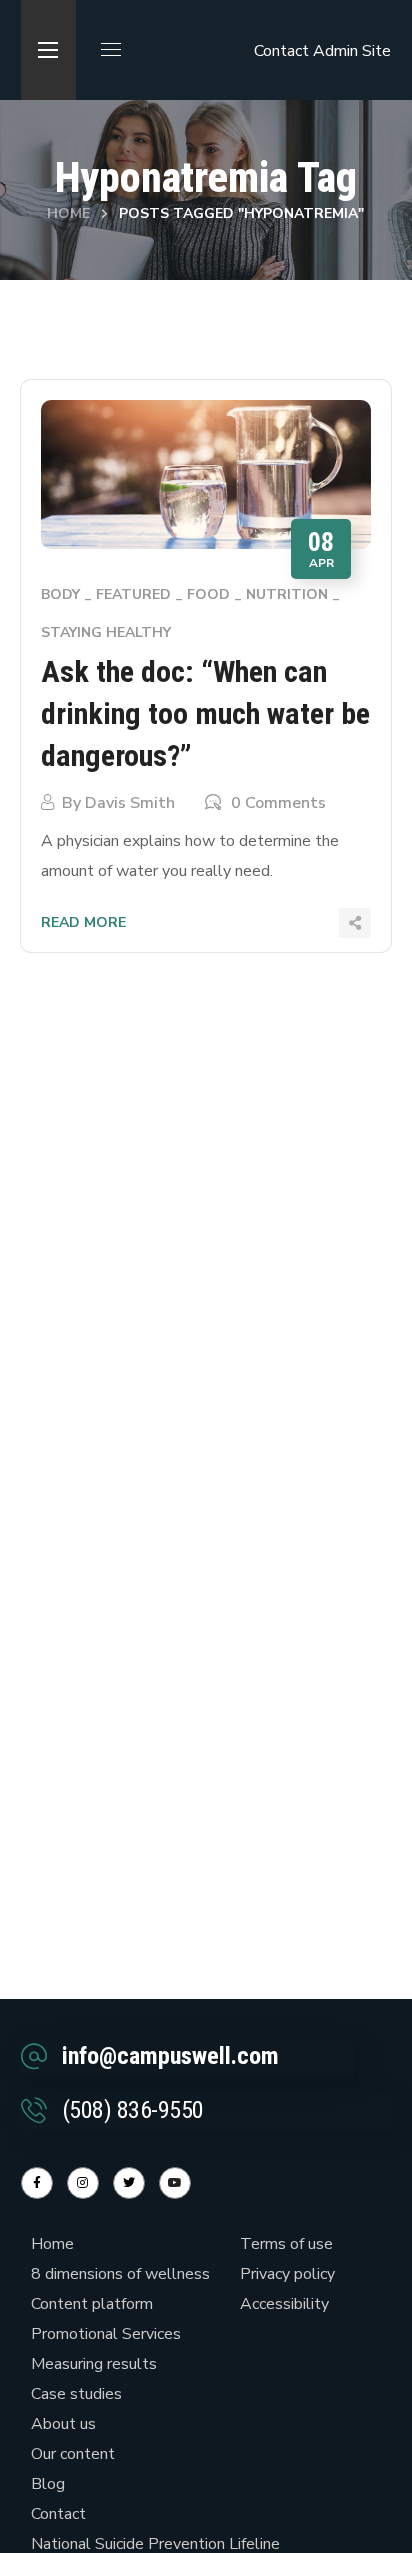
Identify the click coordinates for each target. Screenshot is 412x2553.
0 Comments (278, 803)
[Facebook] (37, 2183)
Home (68, 213)
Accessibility (284, 2304)
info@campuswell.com (170, 2056)
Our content (73, 2454)
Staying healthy (106, 632)
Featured (133, 594)
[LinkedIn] (129, 2183)
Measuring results (94, 2364)
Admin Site (352, 51)
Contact (281, 51)
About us (63, 2424)
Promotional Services (106, 2334)
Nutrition (287, 594)
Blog (48, 2484)
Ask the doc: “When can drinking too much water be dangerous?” (205, 713)
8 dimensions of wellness (120, 2274)
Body (60, 594)
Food (208, 594)
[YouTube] (175, 2183)
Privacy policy (287, 2274)
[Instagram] (83, 2183)
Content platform (92, 2304)
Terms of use (286, 2244)
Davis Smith (130, 803)
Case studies (76, 2394)
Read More (83, 922)
